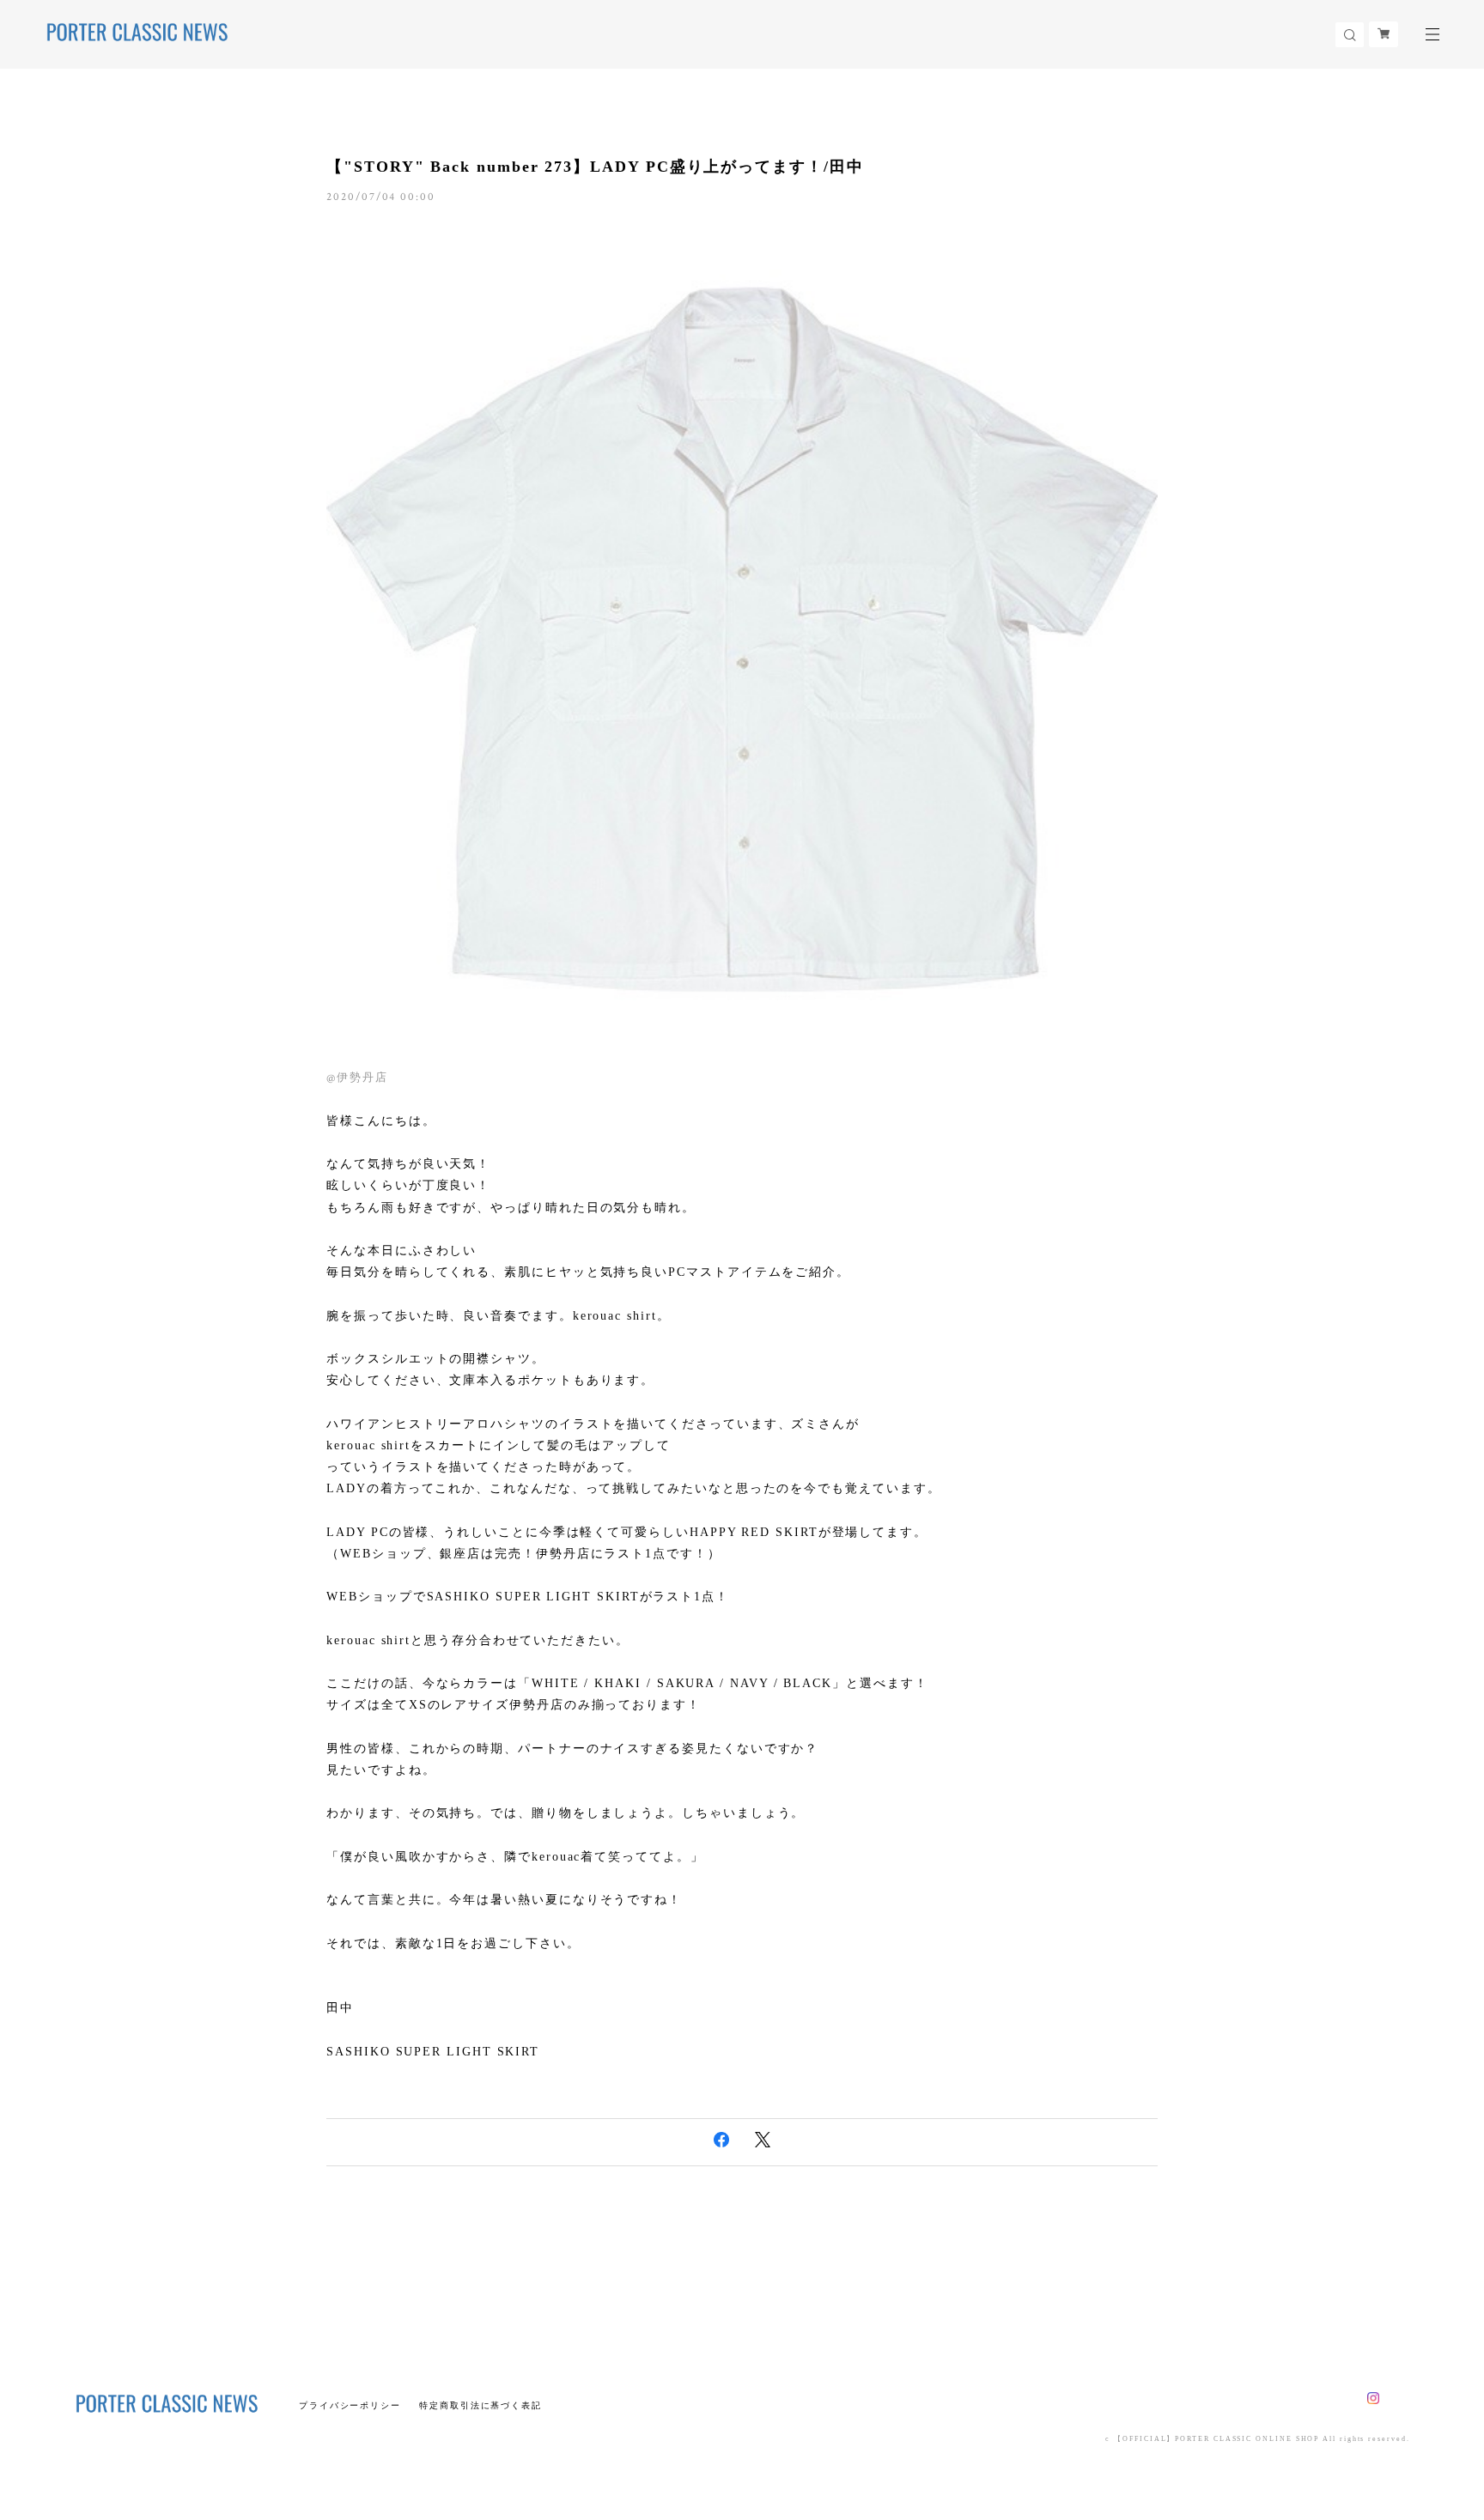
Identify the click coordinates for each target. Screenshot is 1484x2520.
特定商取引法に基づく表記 (480, 2405)
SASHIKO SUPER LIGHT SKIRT (433, 2052)
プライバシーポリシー (350, 2405)
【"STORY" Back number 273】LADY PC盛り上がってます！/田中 (595, 167)
